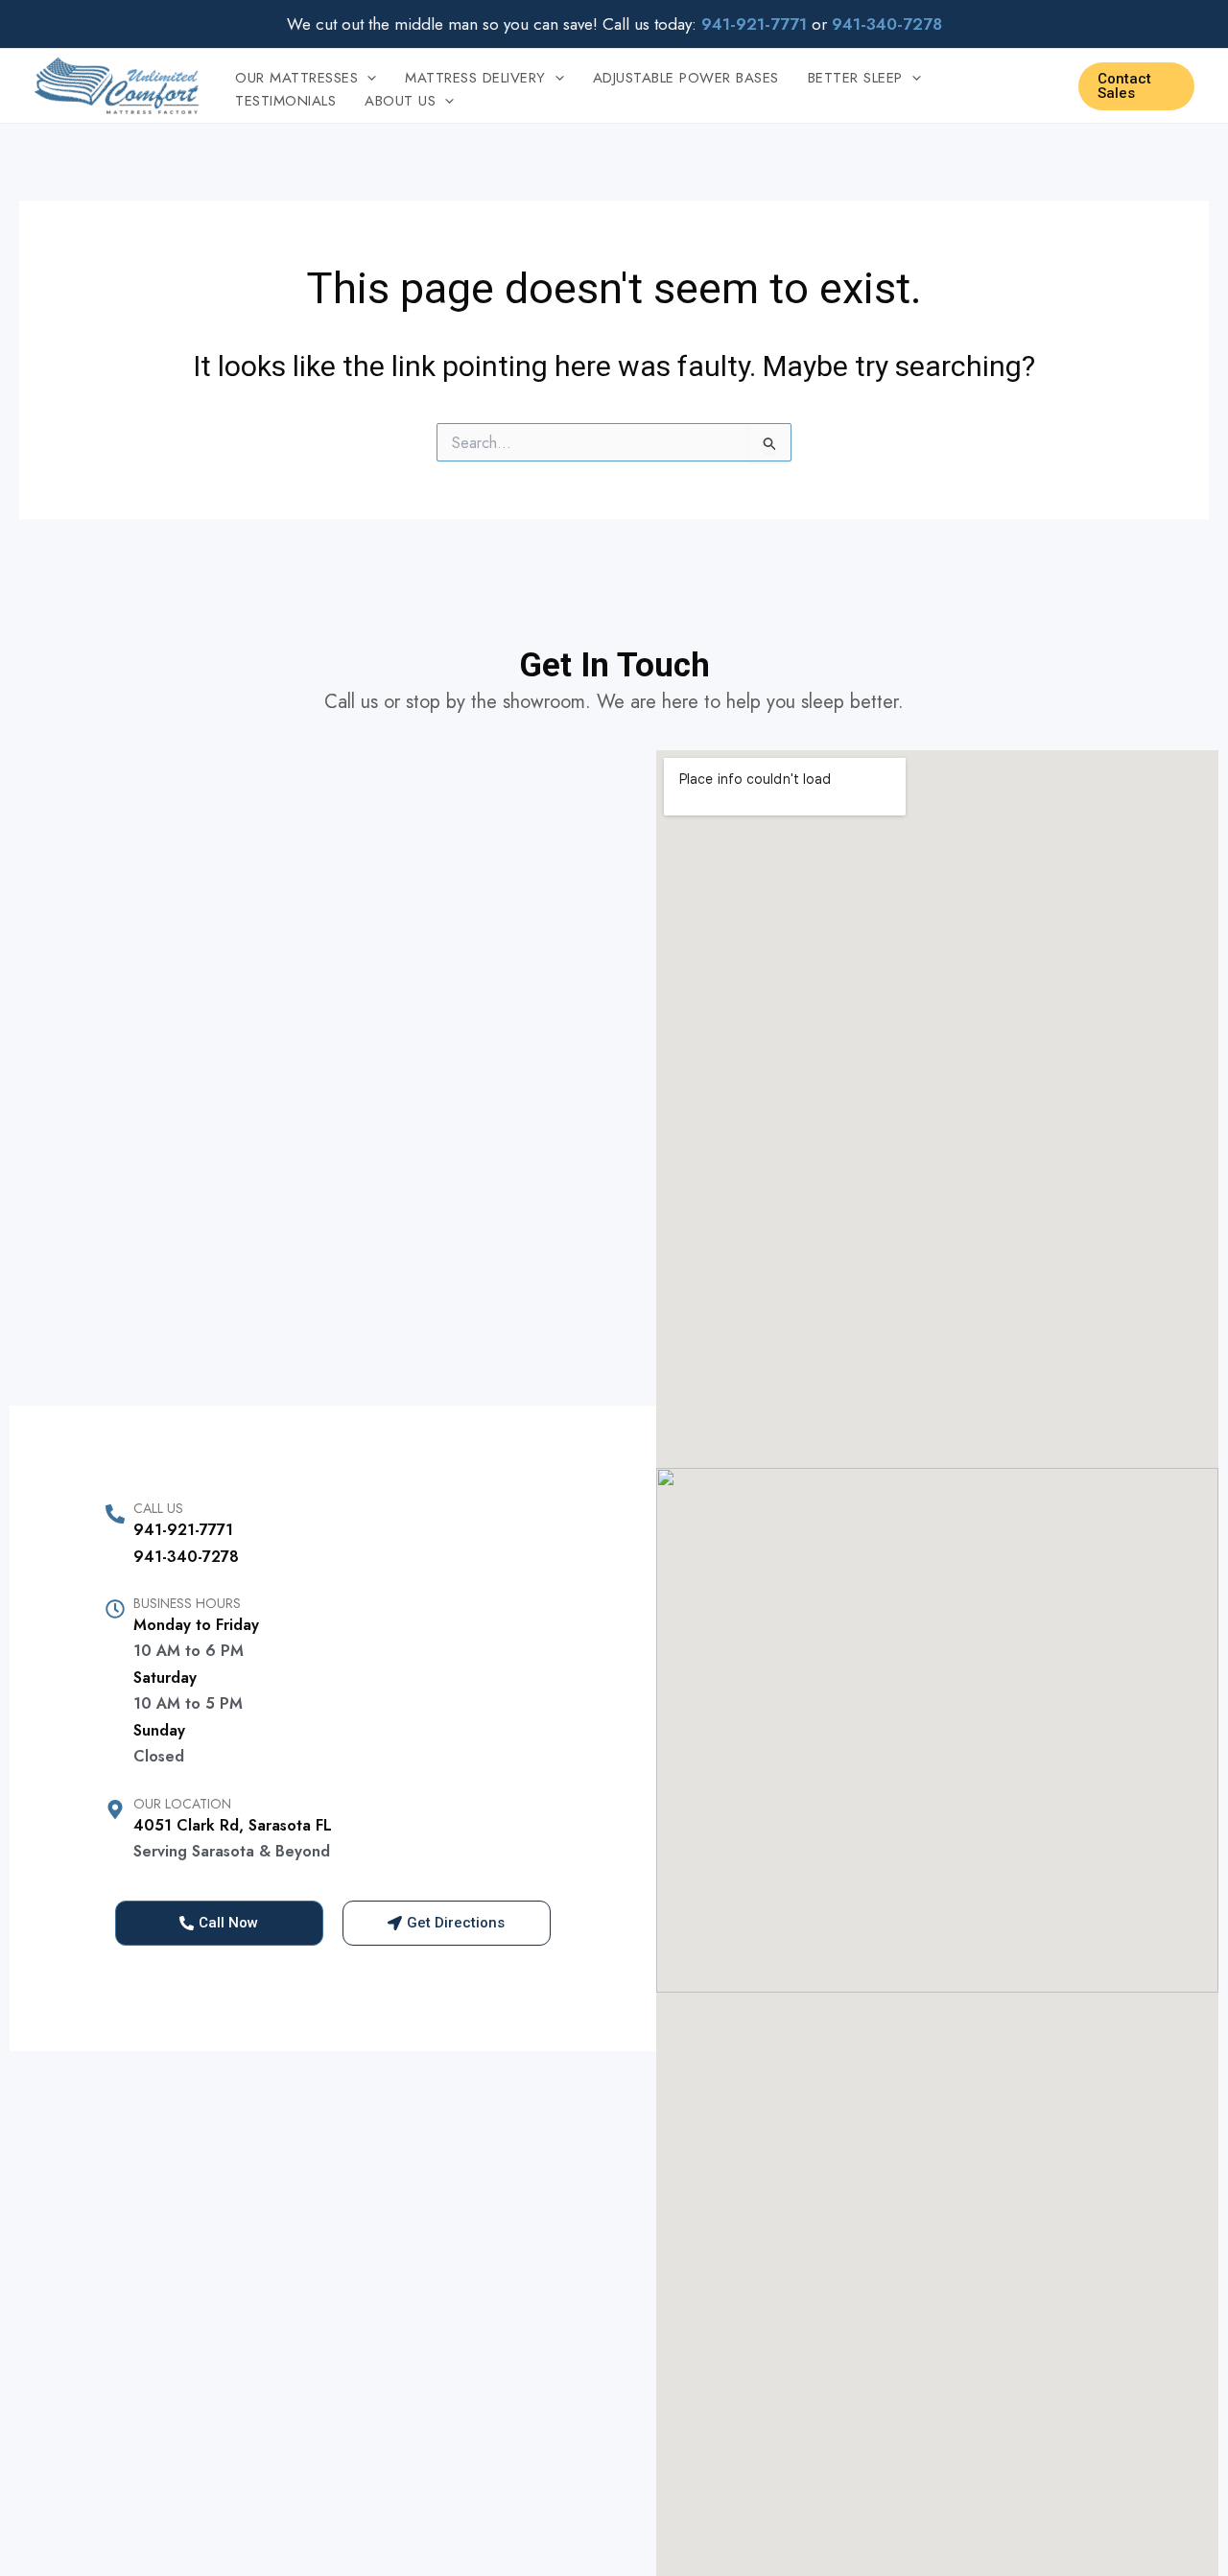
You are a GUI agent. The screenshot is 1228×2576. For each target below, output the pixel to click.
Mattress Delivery (475, 78)
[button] (367, 78)
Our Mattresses (296, 78)
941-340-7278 (186, 1557)
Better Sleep (855, 78)
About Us (400, 101)
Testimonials (285, 101)
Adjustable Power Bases (686, 78)
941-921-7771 (183, 1530)
